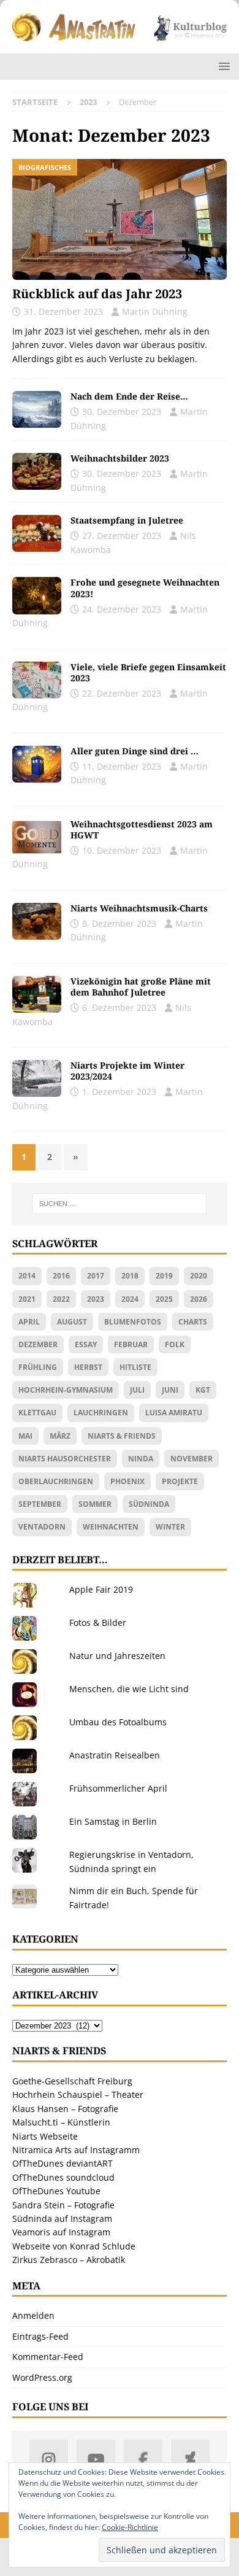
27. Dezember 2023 (122, 536)
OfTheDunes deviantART (63, 2163)
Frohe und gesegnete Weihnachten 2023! (145, 588)
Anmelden (33, 2315)
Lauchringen (101, 1413)
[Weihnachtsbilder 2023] (37, 471)
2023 (96, 1299)
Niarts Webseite (45, 2136)
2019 (164, 1276)
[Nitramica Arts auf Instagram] (49, 2459)
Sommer (95, 1504)
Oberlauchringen (56, 1481)
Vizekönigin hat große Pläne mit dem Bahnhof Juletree (141, 987)
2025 (164, 1299)
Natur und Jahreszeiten (117, 1656)
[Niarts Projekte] (37, 1078)
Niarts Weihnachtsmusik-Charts (139, 908)
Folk (175, 1344)
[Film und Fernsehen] (37, 764)
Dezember (38, 1344)
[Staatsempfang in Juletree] (37, 533)
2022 (61, 1299)
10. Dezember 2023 (122, 850)
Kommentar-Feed (48, 2357)
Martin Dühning (155, 311)
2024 (130, 1299)
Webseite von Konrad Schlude (74, 2246)
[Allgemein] (37, 595)
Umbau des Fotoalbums (118, 1722)
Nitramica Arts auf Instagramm (76, 2150)
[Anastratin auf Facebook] (143, 2459)
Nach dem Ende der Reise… (129, 396)
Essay (86, 1344)
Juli (137, 1390)
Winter (170, 1527)
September (40, 1504)
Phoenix (127, 1481)
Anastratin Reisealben (115, 1755)
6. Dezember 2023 (119, 1008)
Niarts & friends (122, 1436)
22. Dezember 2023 (122, 693)
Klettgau (37, 1413)
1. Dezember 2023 (119, 1092)
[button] (222, 66)
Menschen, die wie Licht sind (129, 1689)
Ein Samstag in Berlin (113, 1821)
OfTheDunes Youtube (56, 2191)
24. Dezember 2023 (122, 609)
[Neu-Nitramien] (37, 994)
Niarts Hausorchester (65, 1459)
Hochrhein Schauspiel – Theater (78, 2094)
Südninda (149, 1504)
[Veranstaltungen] (37, 680)
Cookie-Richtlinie (130, 2527)
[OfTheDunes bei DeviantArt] (190, 2459)
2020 (199, 1276)
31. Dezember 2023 (63, 311)
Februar (131, 1344)
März (60, 1436)
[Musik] (37, 921)
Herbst (88, 1367)
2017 (96, 1276)
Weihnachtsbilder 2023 (120, 458)
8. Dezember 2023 (119, 923)
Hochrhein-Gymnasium (66, 1390)
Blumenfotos (133, 1322)
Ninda (141, 1459)
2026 (199, 1299)
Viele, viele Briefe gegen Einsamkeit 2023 (148, 672)
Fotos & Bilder (98, 1623)
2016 (61, 1276)
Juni (170, 1390)
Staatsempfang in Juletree (127, 520)
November (192, 1459)
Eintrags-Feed (40, 2336)
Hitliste (135, 1367)
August (72, 1322)
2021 (27, 1299)
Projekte (180, 1481)
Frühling (38, 1367)
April (29, 1322)
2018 (130, 1276)
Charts (193, 1322)
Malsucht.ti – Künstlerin (61, 2122)
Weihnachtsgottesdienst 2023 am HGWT (142, 830)
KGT (203, 1390)
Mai (25, 1436)
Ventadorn (42, 1527)
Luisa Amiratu (174, 1413)
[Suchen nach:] (120, 1204)
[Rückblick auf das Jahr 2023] (120, 219)
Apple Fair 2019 (101, 1589)
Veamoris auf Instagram (61, 2232)
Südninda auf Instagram (62, 2218)
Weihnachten (111, 1527)
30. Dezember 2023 (122, 412)
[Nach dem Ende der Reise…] (37, 409)
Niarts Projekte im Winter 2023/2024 (127, 1071)
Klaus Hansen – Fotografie (65, 2109)
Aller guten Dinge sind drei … (135, 751)
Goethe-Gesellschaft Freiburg (72, 2081)
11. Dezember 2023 (122, 766)
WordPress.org (42, 2377)
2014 (27, 1276)
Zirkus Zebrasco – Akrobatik (69, 2260)
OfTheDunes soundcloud (63, 2177)
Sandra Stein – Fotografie (63, 2205)
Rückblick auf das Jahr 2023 (97, 294)
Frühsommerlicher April (118, 1788)
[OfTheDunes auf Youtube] (96, 2459)
